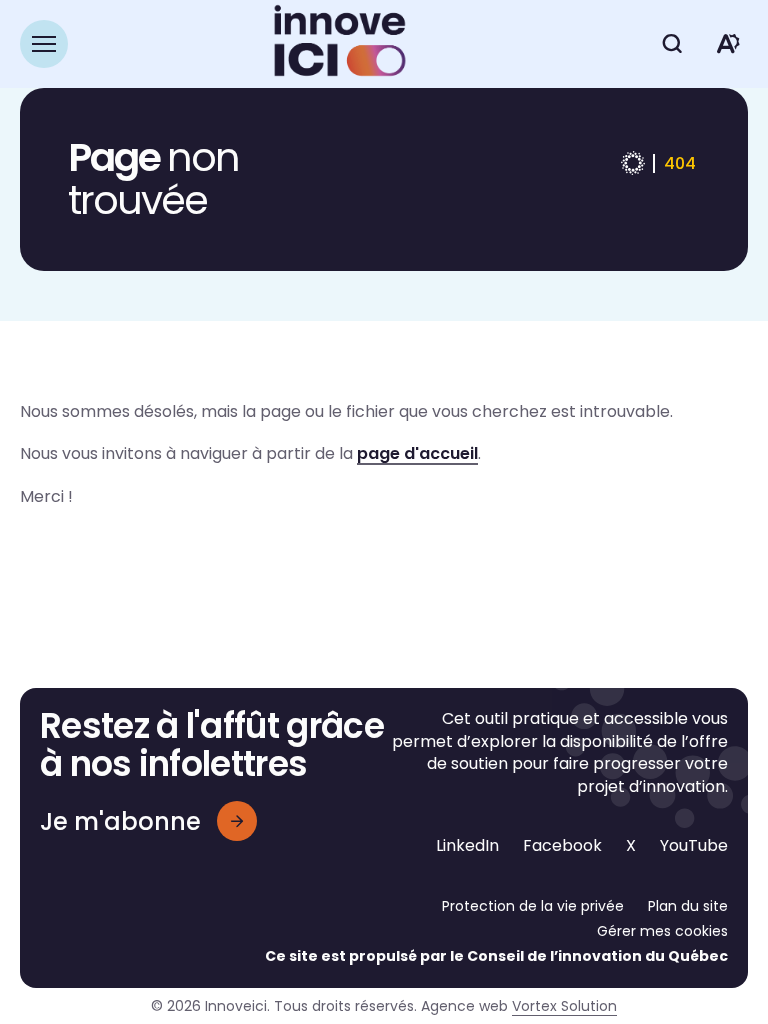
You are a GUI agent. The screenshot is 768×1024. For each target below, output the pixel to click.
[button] (44, 44)
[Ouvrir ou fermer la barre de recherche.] (672, 44)
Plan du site (688, 906)
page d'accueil (417, 453)
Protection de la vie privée (533, 906)
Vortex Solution (564, 1006)
